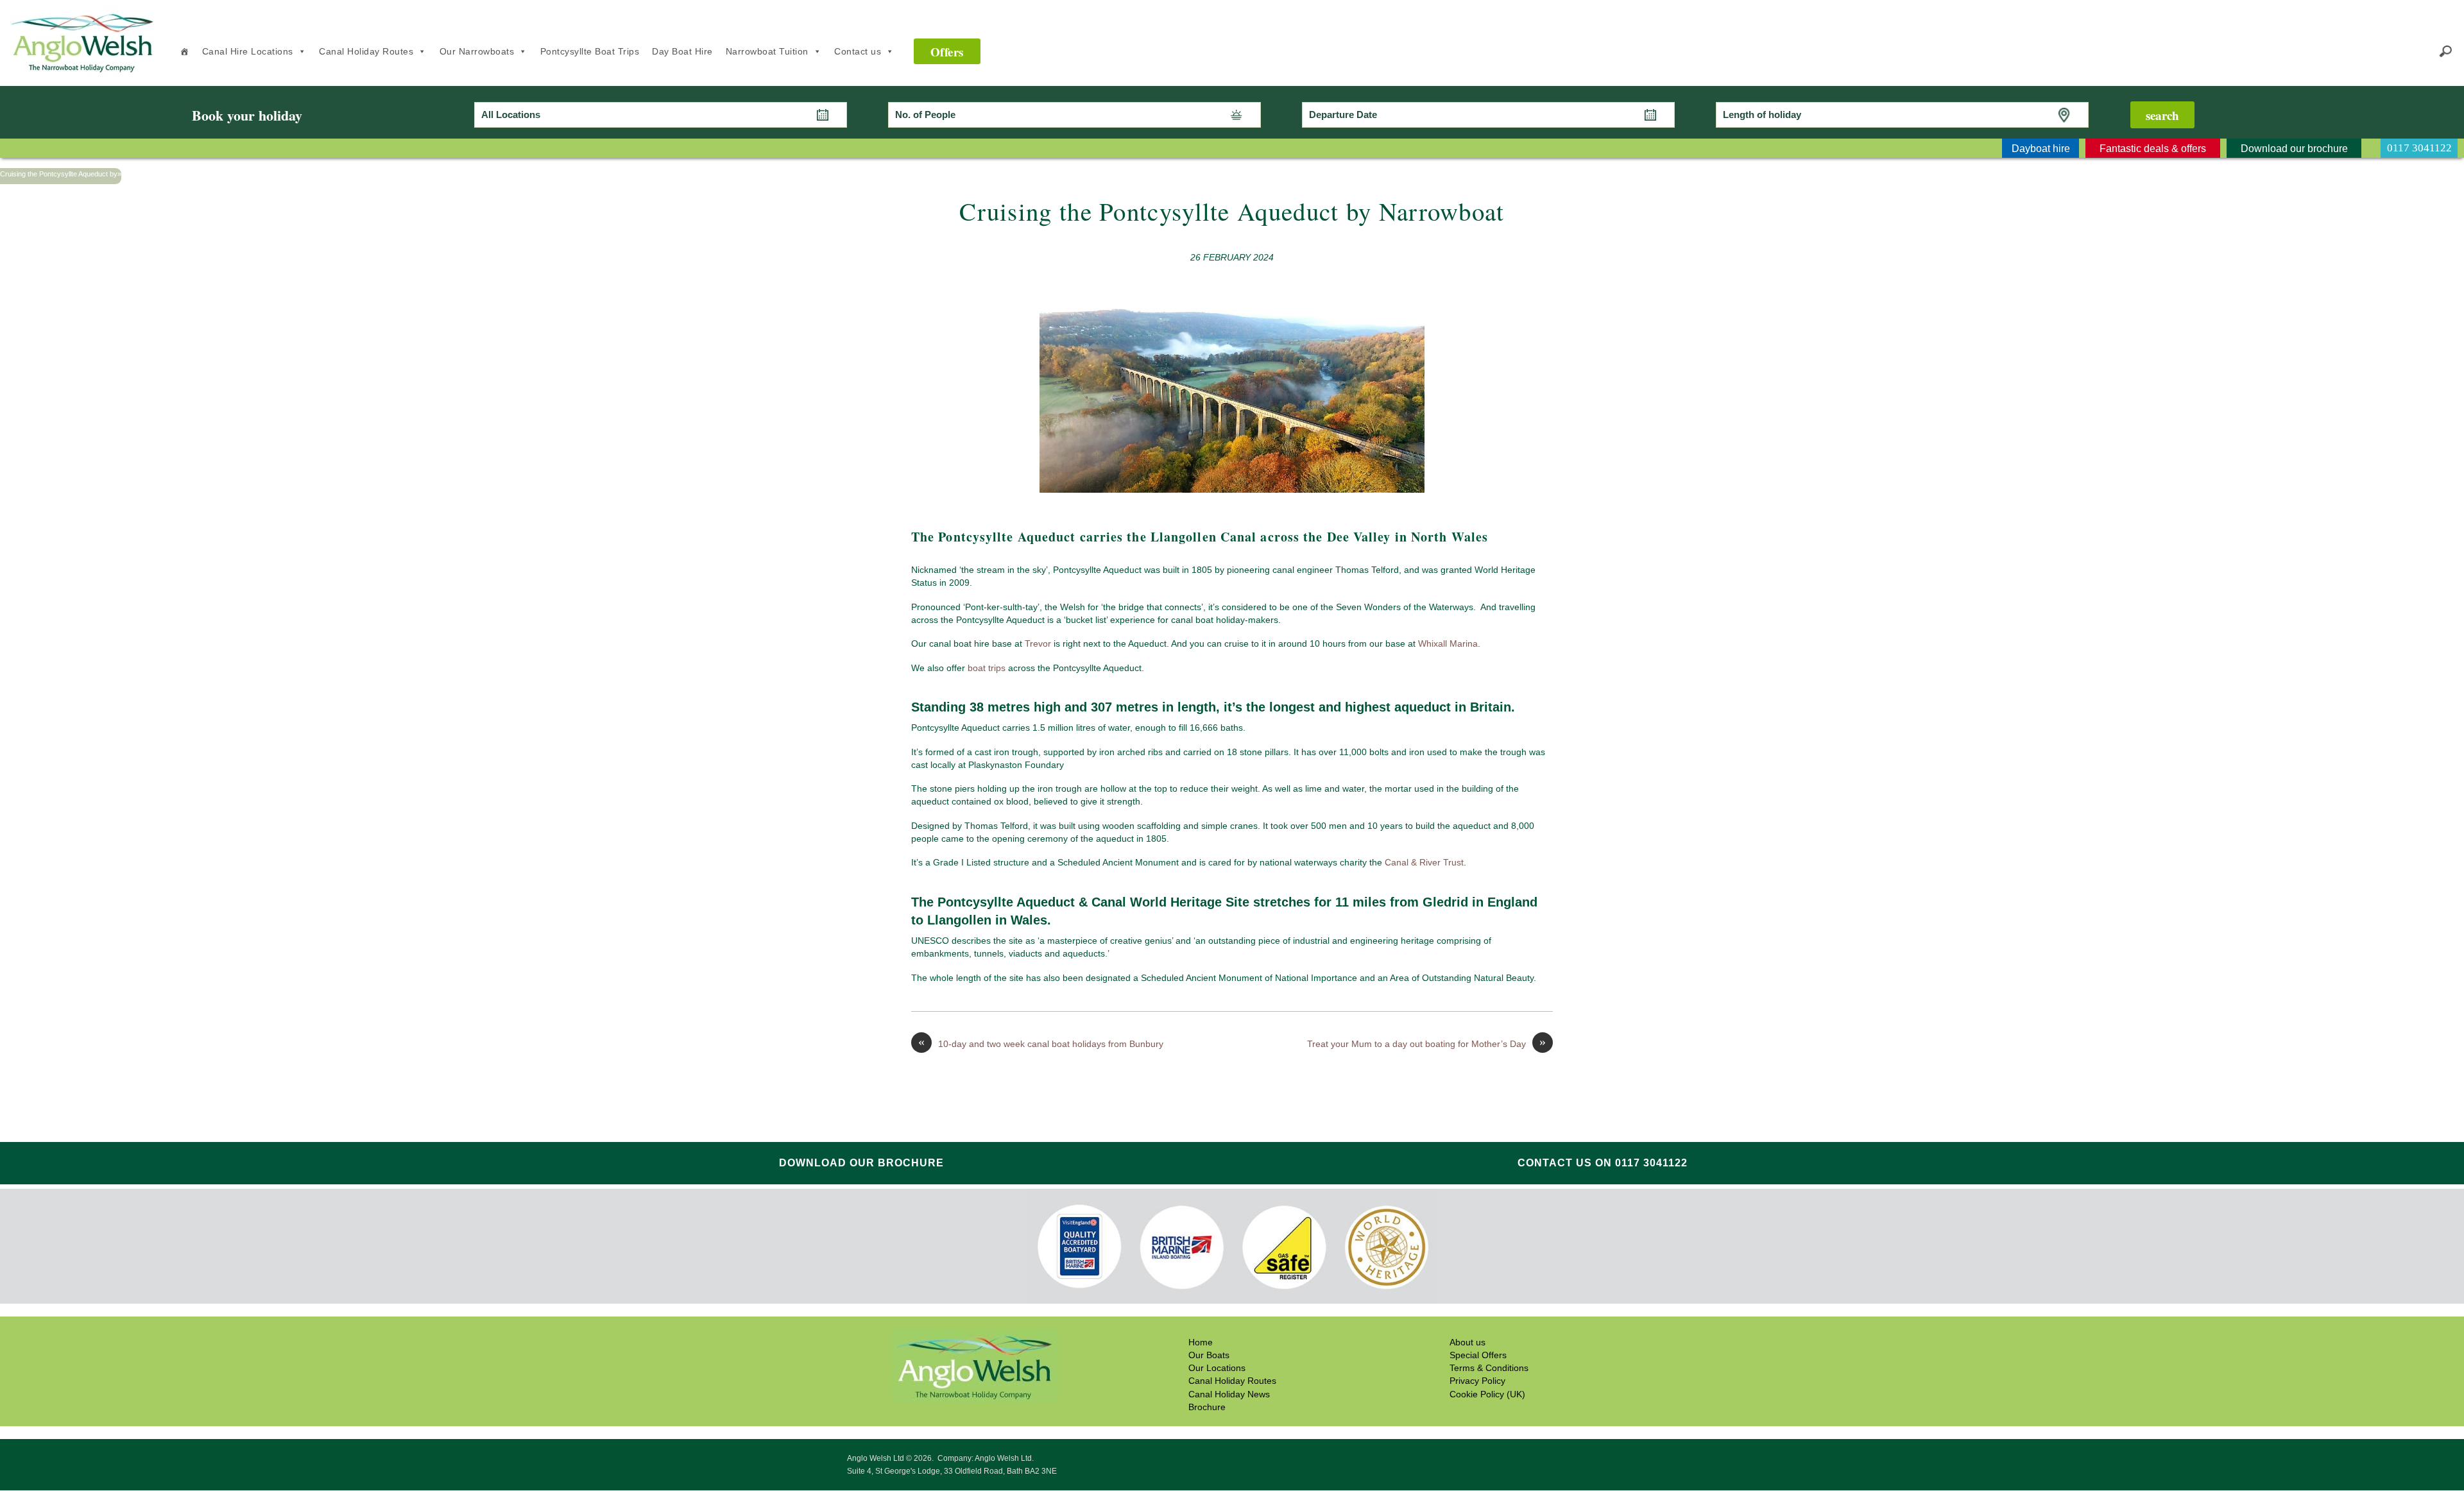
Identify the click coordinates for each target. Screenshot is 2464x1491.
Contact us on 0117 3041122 (1603, 1163)
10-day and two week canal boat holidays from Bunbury (1041, 1043)
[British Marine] (1182, 1247)
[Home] (184, 51)
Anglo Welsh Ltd (84, 72)
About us (1467, 1342)
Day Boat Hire (682, 51)
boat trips (987, 668)
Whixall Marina (1448, 643)
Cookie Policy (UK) (1487, 1394)
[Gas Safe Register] (1284, 1248)
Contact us (858, 51)
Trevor (1038, 643)
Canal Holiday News (1229, 1394)
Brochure (1207, 1407)
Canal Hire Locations (248, 51)
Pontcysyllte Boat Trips (590, 51)
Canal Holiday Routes (366, 51)
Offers (947, 52)
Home (1201, 1342)
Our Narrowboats (477, 51)
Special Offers (1478, 1356)
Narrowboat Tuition (767, 51)
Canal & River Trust (1424, 862)
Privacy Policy (1477, 1381)
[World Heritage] (1386, 1248)
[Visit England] (1079, 1247)
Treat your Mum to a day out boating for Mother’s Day (1426, 1043)
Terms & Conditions (1489, 1368)
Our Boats (1209, 1356)
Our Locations (1217, 1368)
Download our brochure (861, 1163)
